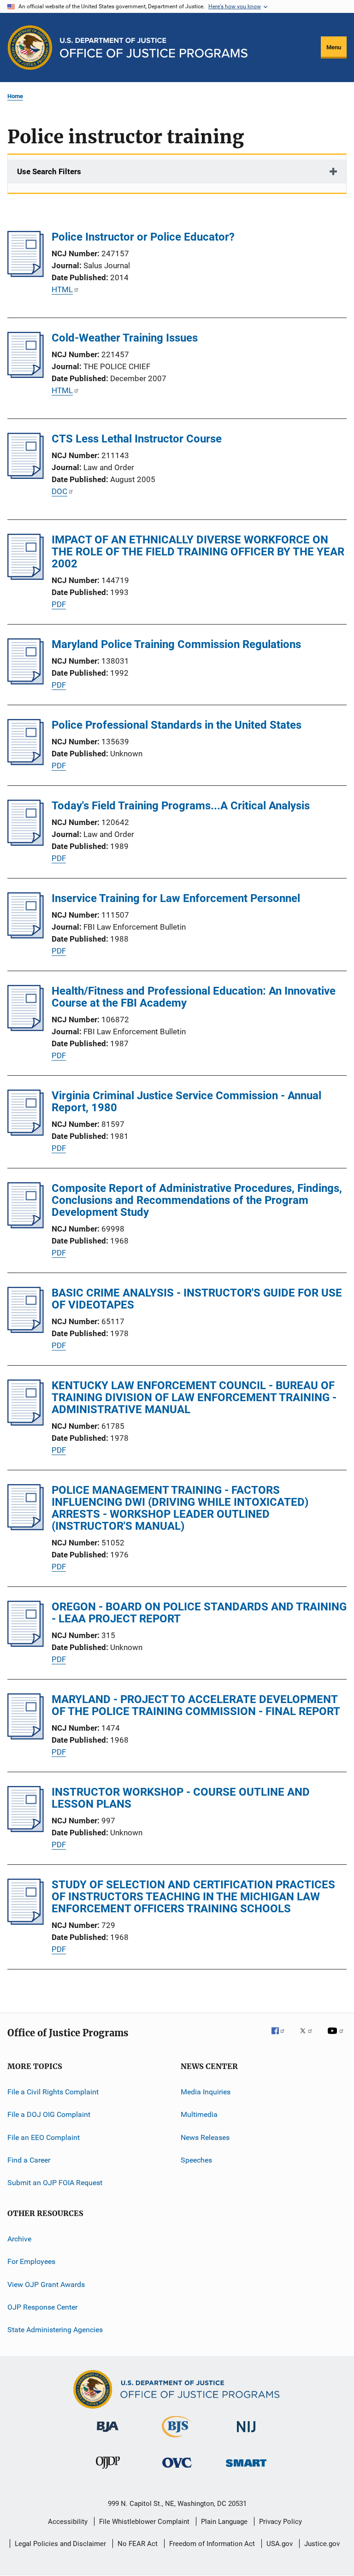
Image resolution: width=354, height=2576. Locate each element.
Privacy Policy (280, 2522)
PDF (59, 604)
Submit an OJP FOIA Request (55, 2183)
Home (15, 96)
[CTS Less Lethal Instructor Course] (26, 476)
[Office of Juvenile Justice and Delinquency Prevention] (108, 2470)
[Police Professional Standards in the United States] (26, 762)
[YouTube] (337, 2037)
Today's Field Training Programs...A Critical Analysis (181, 806)
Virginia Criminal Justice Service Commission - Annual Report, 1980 (186, 1102)
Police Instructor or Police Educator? (143, 237)
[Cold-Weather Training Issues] (26, 375)
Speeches (196, 2160)
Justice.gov (322, 2544)
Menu (334, 47)
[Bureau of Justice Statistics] (177, 2439)
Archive (19, 2239)
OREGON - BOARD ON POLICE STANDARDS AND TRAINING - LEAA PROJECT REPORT (199, 1613)
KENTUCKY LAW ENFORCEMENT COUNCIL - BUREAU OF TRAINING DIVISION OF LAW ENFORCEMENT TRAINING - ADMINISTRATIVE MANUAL (194, 1397)
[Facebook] (282, 2037)
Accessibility (68, 2522)
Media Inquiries (206, 2092)
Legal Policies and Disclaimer (60, 2544)
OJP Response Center (42, 2307)
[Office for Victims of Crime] (177, 2469)
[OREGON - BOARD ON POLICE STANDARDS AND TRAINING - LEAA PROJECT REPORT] (26, 1644)
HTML (62, 289)
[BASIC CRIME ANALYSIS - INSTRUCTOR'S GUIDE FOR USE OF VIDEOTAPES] (26, 1330)
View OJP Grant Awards (46, 2284)
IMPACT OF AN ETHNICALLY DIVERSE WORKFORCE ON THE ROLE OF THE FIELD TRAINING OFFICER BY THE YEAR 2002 (198, 552)
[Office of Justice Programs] (30, 47)
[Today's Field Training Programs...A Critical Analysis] (26, 843)
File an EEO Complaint (44, 2137)
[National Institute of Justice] (246, 2434)
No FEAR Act (138, 2544)
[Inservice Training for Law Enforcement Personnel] (26, 936)
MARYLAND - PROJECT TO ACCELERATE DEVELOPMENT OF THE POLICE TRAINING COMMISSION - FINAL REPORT (196, 1705)
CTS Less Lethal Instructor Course (137, 439)
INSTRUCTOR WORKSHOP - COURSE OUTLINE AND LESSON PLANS (181, 1798)
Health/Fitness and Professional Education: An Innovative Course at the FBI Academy (194, 997)
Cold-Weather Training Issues (125, 338)
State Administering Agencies (55, 2330)
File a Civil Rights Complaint (53, 2092)
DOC (59, 491)
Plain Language (224, 2522)
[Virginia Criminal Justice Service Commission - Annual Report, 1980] (26, 1133)
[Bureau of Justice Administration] (108, 2434)
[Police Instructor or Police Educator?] (26, 274)
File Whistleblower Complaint (144, 2522)
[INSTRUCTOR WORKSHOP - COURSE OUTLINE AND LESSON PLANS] (26, 1829)
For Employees (31, 2261)
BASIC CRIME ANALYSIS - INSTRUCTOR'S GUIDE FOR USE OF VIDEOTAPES (197, 1299)
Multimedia (199, 2114)
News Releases (205, 2137)
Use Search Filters (49, 171)
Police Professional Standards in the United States (177, 725)
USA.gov (280, 2544)
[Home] (154, 48)
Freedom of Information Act (212, 2544)
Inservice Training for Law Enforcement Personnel (176, 898)
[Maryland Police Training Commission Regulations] (26, 682)
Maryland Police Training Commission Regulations (176, 644)
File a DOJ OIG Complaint (49, 2114)
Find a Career (29, 2160)
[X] (309, 2037)
